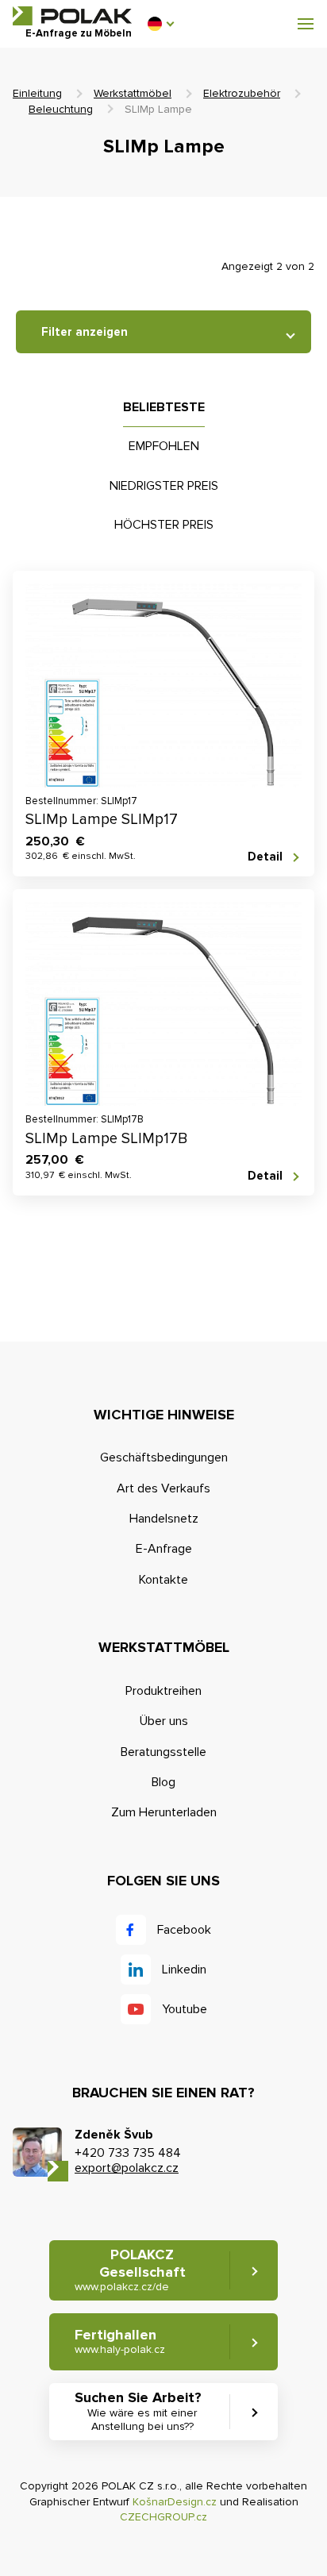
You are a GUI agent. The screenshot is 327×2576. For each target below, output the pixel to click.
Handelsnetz (164, 1519)
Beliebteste (164, 407)
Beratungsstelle (163, 1752)
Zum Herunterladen (164, 1812)
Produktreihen (163, 1691)
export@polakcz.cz (127, 2168)
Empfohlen (164, 446)
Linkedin (184, 1970)
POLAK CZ (72, 16)
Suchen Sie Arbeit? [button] (138, 2410)
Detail (265, 857)
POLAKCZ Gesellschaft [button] (130, 2270)
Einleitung (37, 93)
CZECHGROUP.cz (163, 2517)
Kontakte (163, 1580)
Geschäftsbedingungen (164, 1457)
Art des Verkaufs (163, 1488)
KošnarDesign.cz (175, 2502)
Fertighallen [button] (120, 2341)
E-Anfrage (164, 1549)
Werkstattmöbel (133, 93)
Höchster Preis (164, 525)
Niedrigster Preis (164, 486)
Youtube (185, 2009)
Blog (163, 1782)
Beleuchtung (61, 109)
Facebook (184, 1930)
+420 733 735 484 (128, 2153)
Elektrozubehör (242, 93)
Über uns (164, 1721)
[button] (160, 24)
